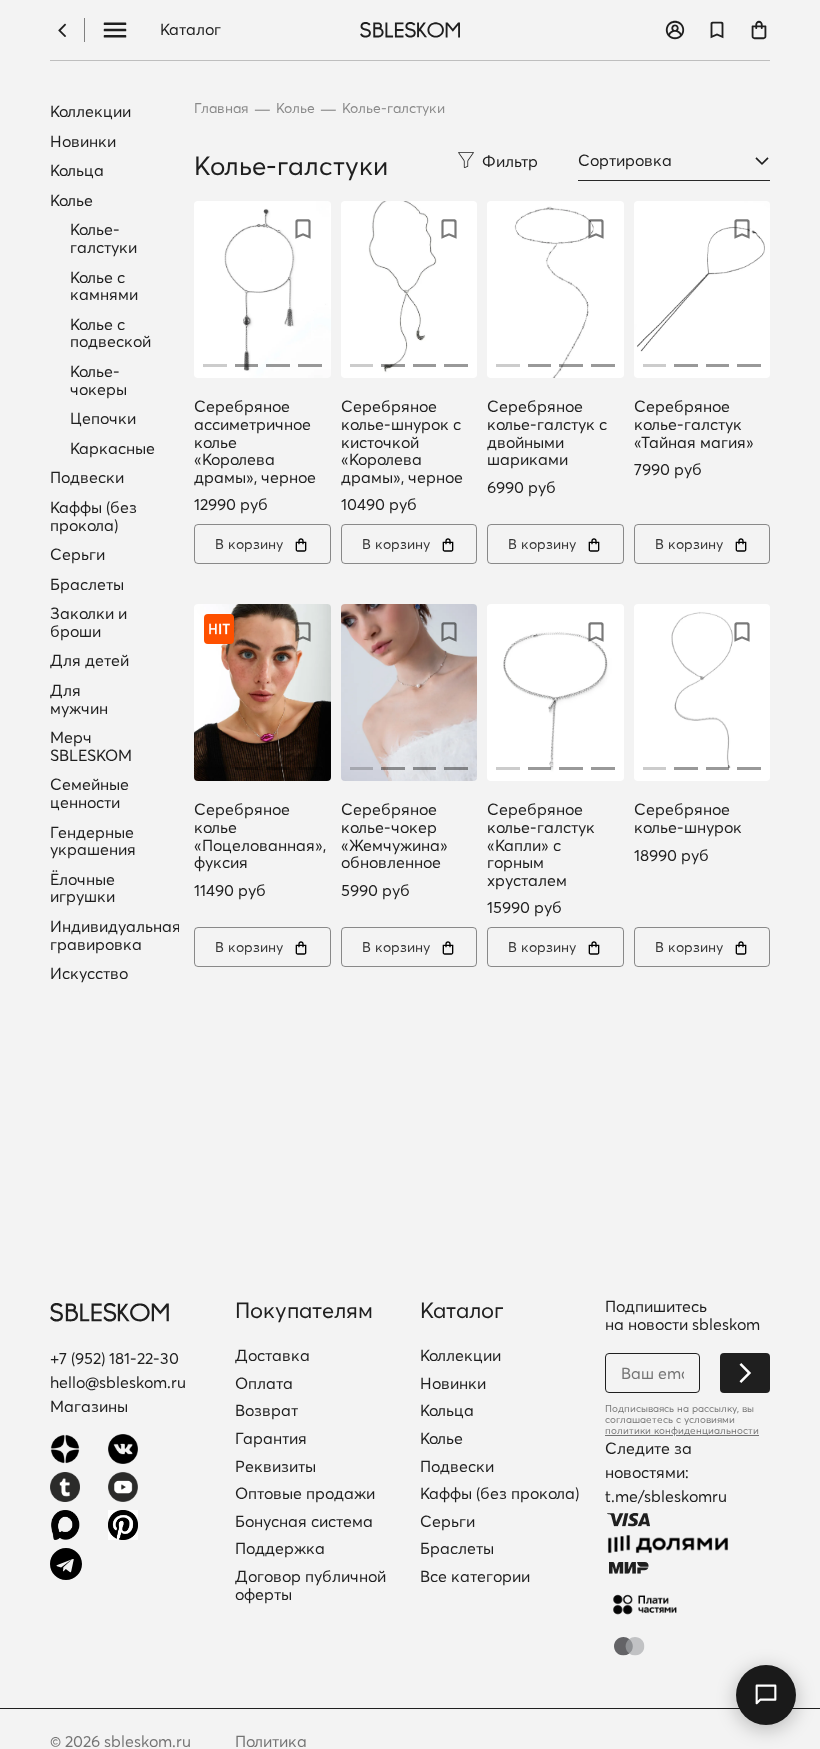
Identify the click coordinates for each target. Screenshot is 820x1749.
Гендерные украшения (93, 841)
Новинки (83, 142)
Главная (221, 108)
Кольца (77, 171)
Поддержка (280, 1549)
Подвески (87, 478)
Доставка (272, 1356)
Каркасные (112, 448)
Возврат (266, 1411)
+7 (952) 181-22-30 (114, 1358)
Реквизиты (275, 1467)
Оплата (264, 1384)
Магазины (89, 1406)
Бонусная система (304, 1522)
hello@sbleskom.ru (118, 1382)
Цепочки (103, 418)
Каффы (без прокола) (93, 516)
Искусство (89, 974)
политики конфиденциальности (682, 1430)
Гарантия (271, 1439)
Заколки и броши (88, 622)
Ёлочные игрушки (82, 888)
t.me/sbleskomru (666, 1496)
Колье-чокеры (98, 380)
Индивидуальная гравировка (115, 935)
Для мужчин (79, 699)
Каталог (190, 30)
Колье (71, 201)
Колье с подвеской (110, 333)
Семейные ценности (89, 793)
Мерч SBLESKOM (91, 746)
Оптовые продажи (305, 1494)
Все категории (475, 1577)
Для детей (89, 661)
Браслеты (87, 585)
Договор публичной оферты (310, 1585)
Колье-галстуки (103, 238)
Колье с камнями (104, 286)
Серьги (77, 555)
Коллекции (90, 112)
